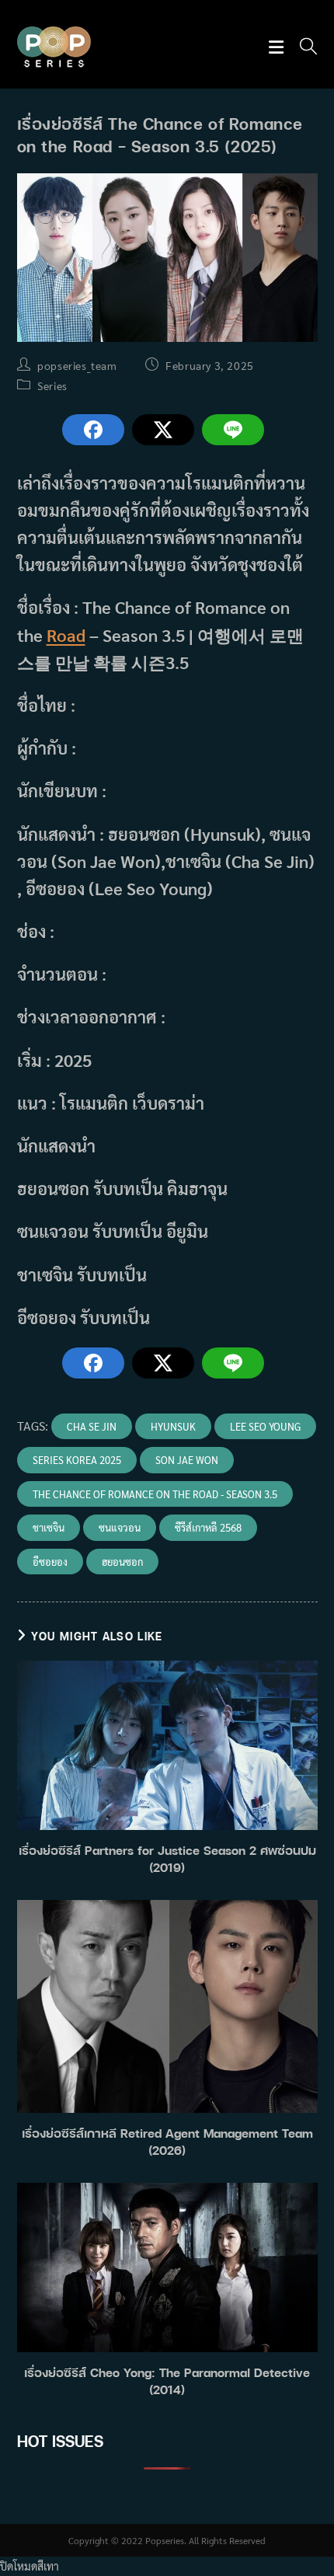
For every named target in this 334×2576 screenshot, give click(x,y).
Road (66, 635)
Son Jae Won (187, 1460)
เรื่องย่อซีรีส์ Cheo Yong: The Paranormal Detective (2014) (167, 2381)
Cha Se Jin (92, 1426)
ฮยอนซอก (122, 1562)
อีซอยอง (50, 1562)
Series (52, 385)
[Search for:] (303, 48)
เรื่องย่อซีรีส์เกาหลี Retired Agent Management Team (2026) (167, 2142)
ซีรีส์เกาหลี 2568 (208, 1527)
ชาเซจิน (49, 1527)
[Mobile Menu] (278, 48)
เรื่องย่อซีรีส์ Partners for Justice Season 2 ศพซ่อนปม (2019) (167, 1859)
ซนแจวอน (120, 1527)
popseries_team (77, 365)
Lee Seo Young (265, 1426)
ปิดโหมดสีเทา (30, 2566)
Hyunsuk (173, 1426)
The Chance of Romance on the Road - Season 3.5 (155, 1494)
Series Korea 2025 (77, 1460)
